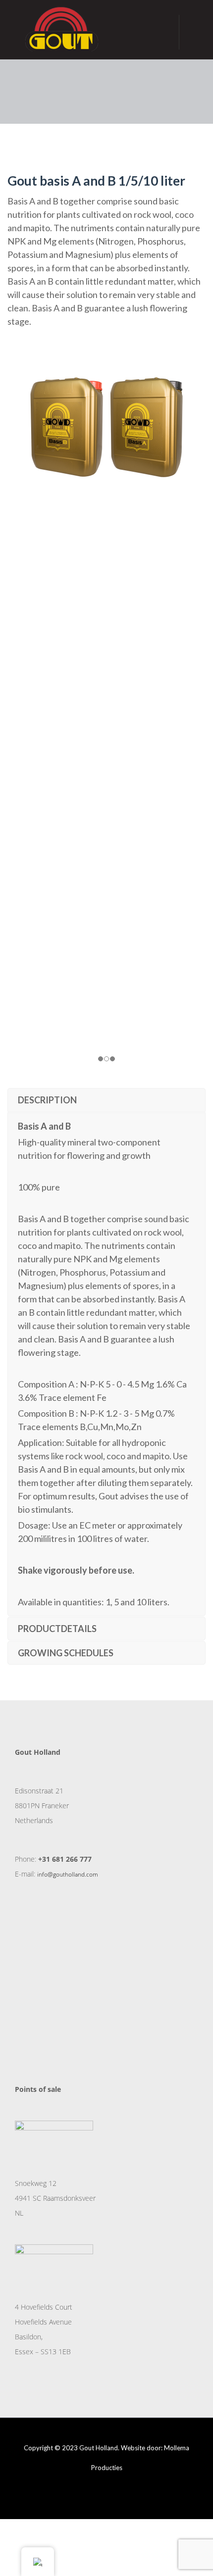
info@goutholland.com (68, 1874)
